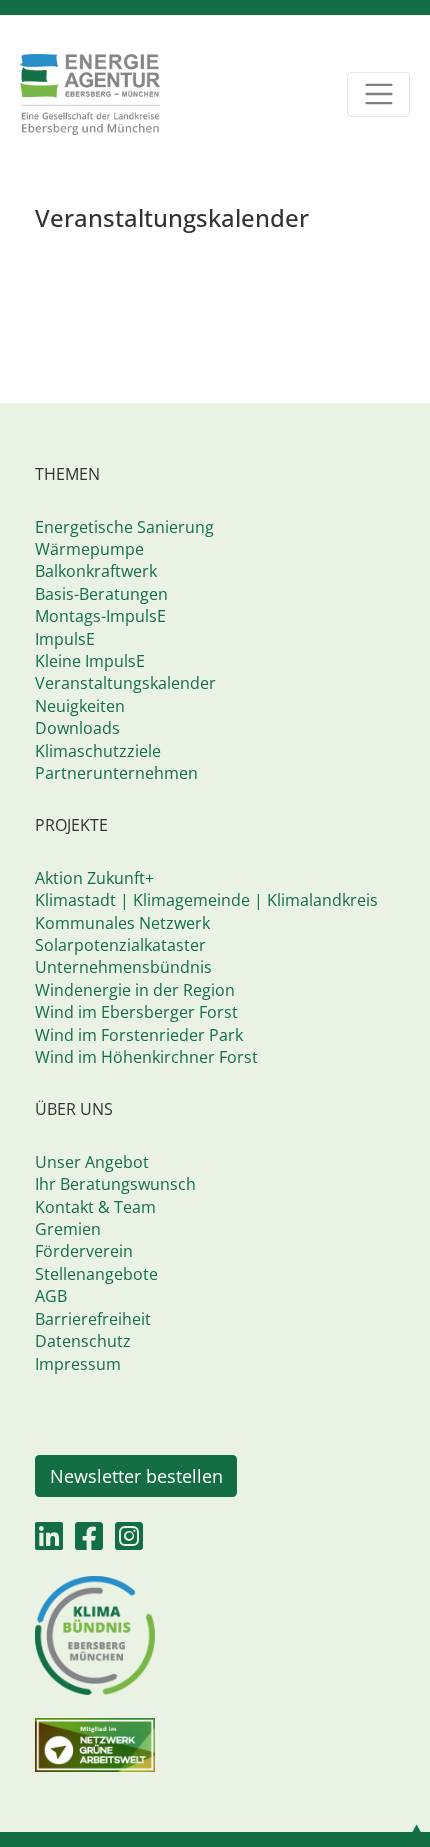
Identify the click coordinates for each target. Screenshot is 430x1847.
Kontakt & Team (95, 1207)
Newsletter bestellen (136, 1476)
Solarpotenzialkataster (120, 945)
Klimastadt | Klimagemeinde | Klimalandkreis (206, 900)
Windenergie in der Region (135, 990)
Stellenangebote (96, 1274)
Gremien (68, 1229)
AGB (51, 1296)
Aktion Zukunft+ (94, 878)
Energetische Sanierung (124, 527)
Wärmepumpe (89, 549)
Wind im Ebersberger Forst (136, 1012)
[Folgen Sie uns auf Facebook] (89, 1542)
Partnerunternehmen (116, 773)
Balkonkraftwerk (96, 571)
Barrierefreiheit (93, 1319)
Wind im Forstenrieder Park (139, 1035)
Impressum (78, 1364)
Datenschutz (83, 1341)
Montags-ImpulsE (100, 616)
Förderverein (84, 1251)
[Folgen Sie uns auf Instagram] (129, 1542)
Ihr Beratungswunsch (115, 1184)
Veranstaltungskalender (125, 683)
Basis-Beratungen (101, 594)
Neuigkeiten (80, 706)
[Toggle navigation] (378, 94)
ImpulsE (65, 639)
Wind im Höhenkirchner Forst (146, 1057)
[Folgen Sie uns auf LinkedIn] (49, 1542)
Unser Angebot (92, 1162)
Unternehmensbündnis (123, 967)
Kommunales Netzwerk (122, 923)
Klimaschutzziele (98, 751)
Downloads (77, 728)
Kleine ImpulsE (90, 661)
